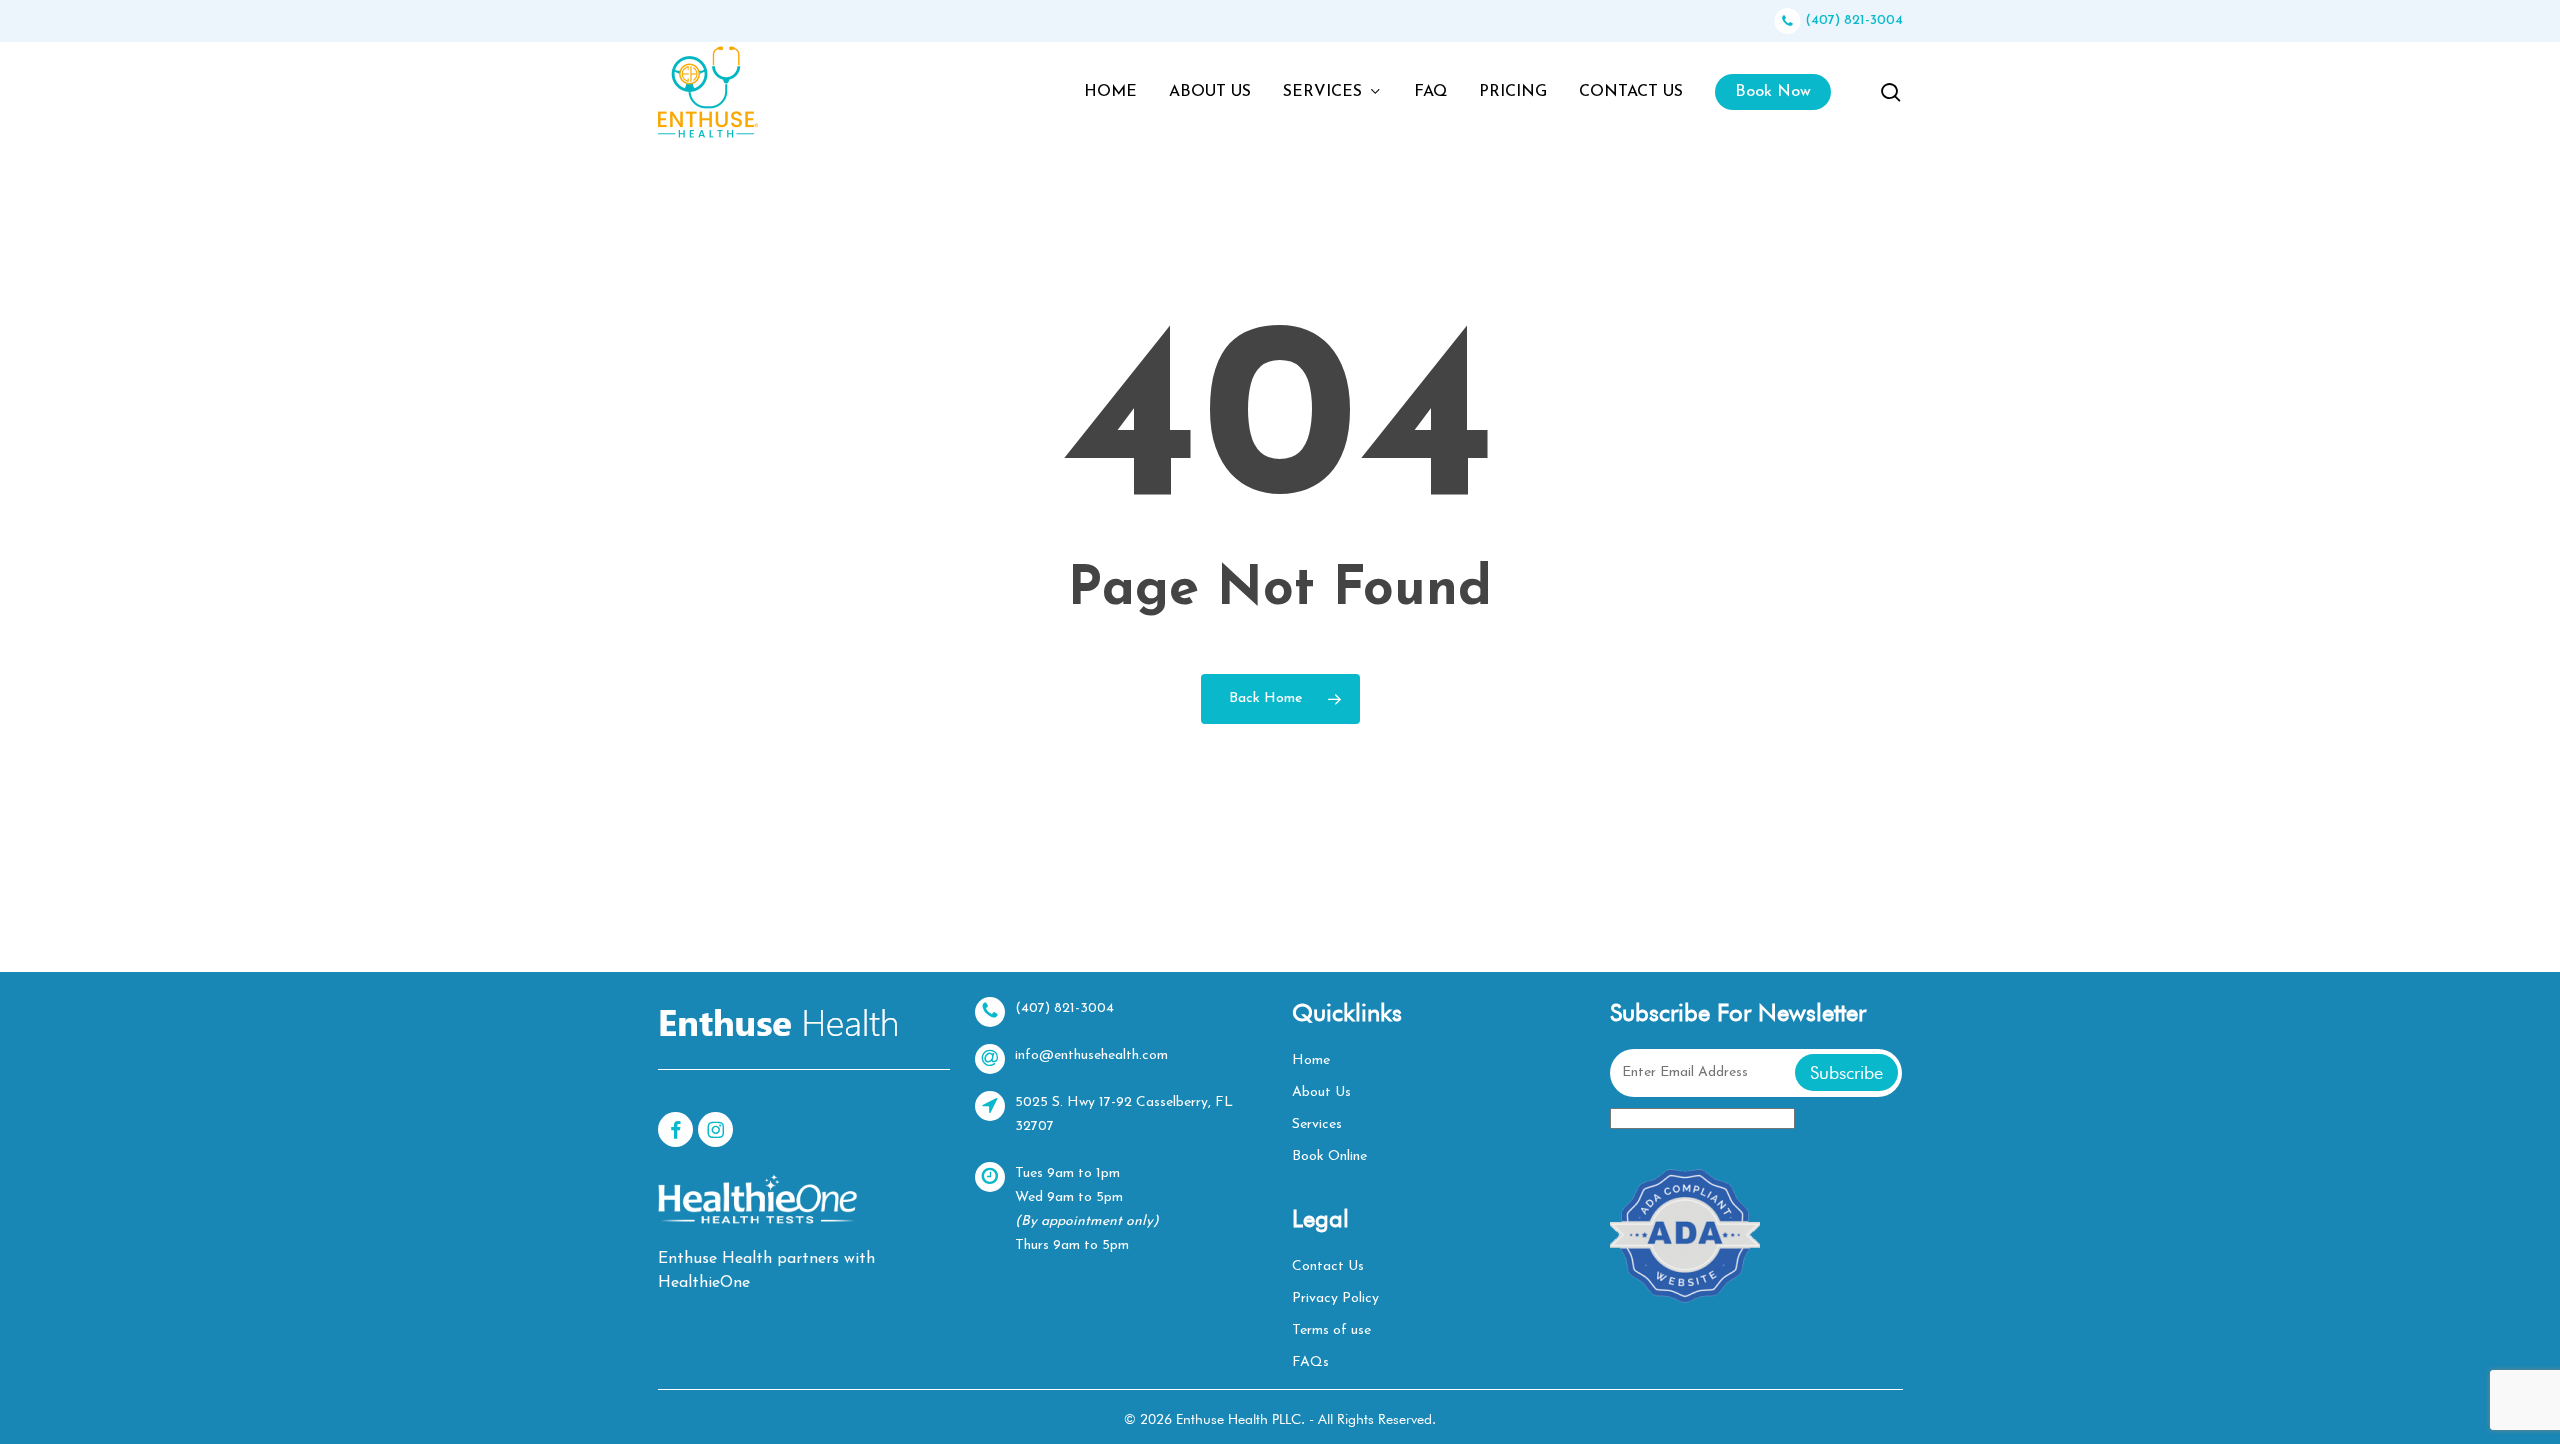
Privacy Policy (1335, 1298)
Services (1317, 1124)
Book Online (1329, 1156)
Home (1311, 1060)
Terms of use (1331, 1330)
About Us (1321, 1092)
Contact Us (1328, 1266)
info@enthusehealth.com (1091, 1055)
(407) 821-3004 (1852, 20)
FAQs (1310, 1362)
